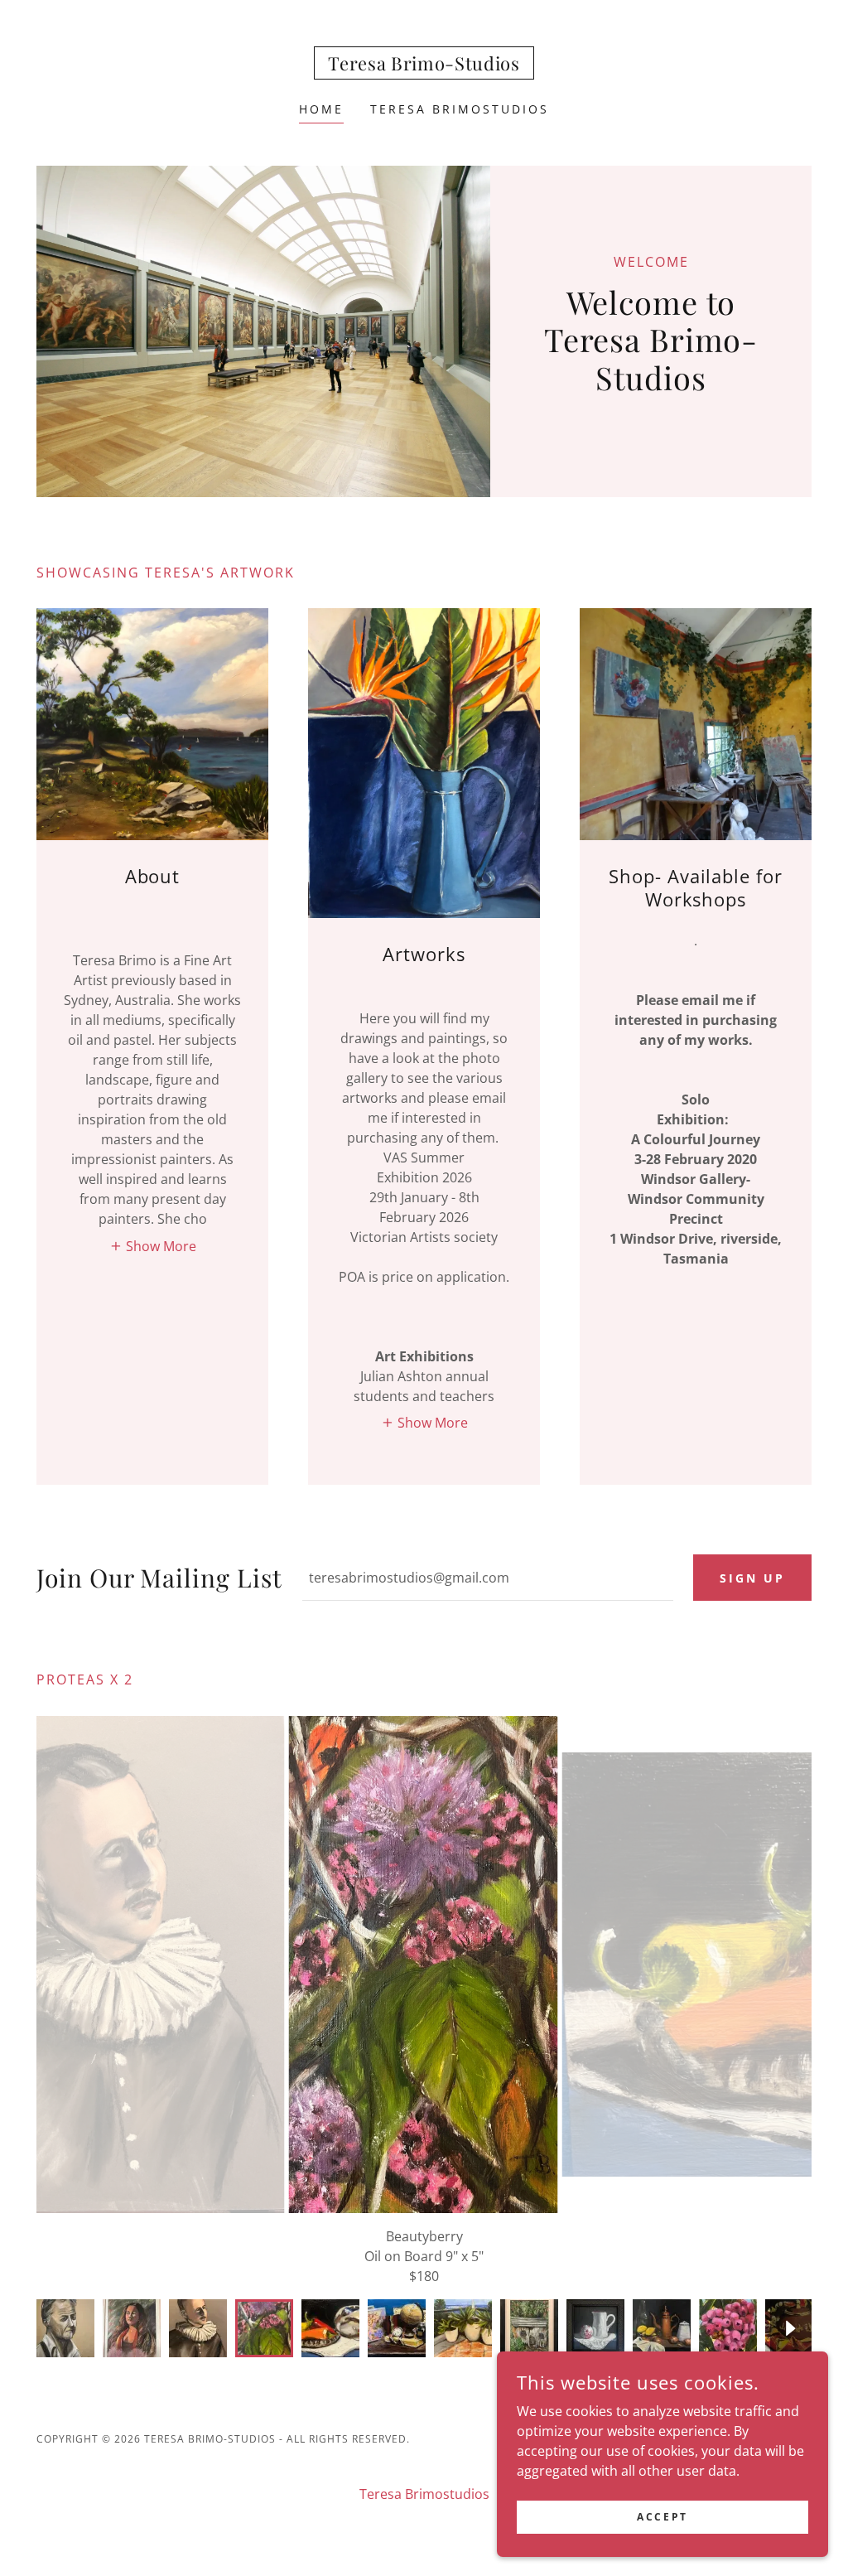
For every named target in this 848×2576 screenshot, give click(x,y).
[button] (153, 1245)
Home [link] (321, 109)
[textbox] (488, 1578)
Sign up (752, 1578)
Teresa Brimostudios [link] (460, 109)
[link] (424, 65)
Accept (662, 2517)
